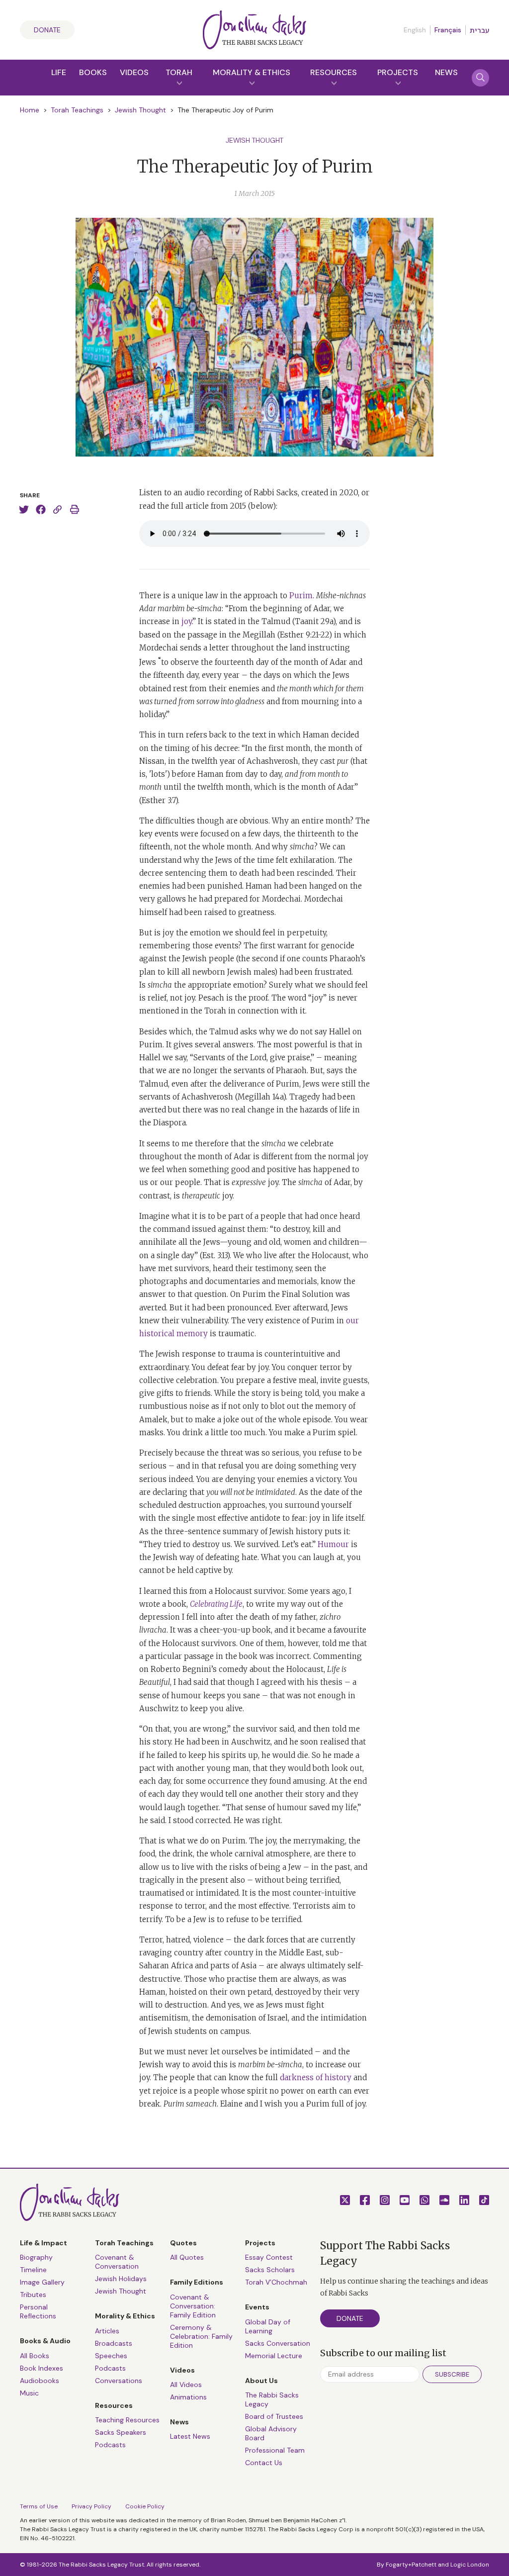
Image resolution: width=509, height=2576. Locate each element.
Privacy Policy (91, 2506)
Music (29, 2393)
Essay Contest (269, 2257)
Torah (179, 72)
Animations (188, 2397)
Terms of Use (39, 2506)
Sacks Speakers (121, 2432)
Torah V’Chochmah (276, 2282)
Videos (134, 72)
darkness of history (316, 2077)
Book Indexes (42, 2368)
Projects (398, 72)
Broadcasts (114, 2343)
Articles (107, 2331)
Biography (36, 2257)
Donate (47, 30)
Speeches (111, 2356)
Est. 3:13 (215, 1255)
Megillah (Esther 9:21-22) (287, 635)
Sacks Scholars (270, 2270)
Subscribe (452, 2374)
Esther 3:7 (159, 800)
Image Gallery (42, 2282)
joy (187, 621)
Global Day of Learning (268, 2326)
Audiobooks (40, 2381)
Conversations (119, 2381)
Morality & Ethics (252, 72)
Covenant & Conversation (117, 2262)
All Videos (186, 2385)
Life (59, 72)
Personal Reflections (38, 2311)
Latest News (190, 2436)
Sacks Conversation (278, 2343)
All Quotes (187, 2257)
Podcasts (110, 2368)
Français (448, 30)
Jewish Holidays (121, 2279)
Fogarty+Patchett (411, 2565)
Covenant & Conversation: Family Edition (193, 2306)
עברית (479, 30)
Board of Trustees (274, 2416)
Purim (301, 596)
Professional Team (275, 2450)
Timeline (33, 2270)
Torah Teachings (77, 110)
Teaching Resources (127, 2420)
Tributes (33, 2295)
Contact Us (264, 2463)
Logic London (470, 2565)
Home (30, 110)
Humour (333, 1544)
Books (93, 72)
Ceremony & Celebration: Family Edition (201, 2336)
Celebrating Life (216, 1604)
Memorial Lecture (274, 2356)
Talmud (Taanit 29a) (298, 621)
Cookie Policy (145, 2506)
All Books (35, 2356)
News (446, 72)
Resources (334, 72)
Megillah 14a (260, 1097)
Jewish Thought (140, 110)
